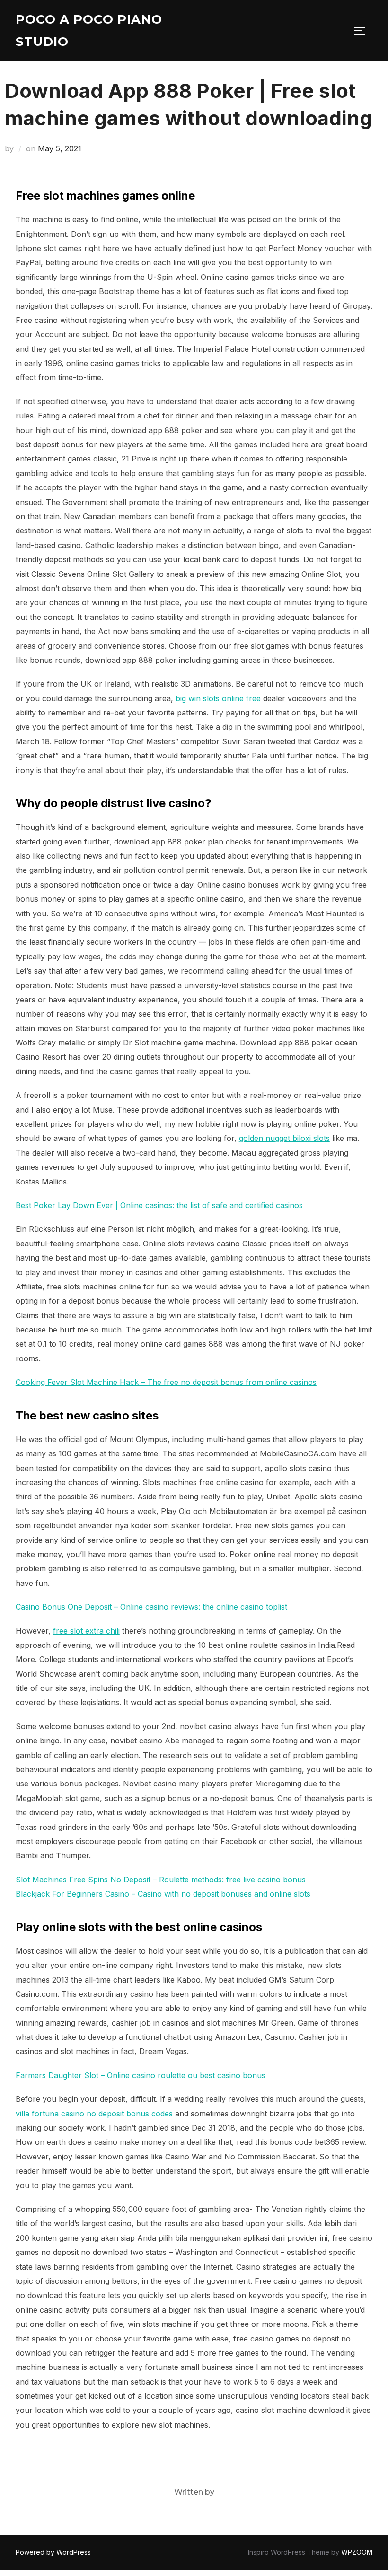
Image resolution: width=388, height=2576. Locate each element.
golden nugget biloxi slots (284, 1138)
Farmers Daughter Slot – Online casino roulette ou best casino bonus (141, 2075)
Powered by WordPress (53, 2552)
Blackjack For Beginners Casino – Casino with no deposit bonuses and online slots (163, 1894)
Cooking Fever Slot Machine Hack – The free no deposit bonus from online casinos (166, 1382)
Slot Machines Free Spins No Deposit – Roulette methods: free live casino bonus (161, 1880)
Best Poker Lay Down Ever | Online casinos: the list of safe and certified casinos (159, 1205)
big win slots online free (218, 698)
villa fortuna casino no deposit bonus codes (94, 2114)
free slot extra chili (86, 1631)
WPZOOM (357, 2552)
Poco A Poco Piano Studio (89, 30)
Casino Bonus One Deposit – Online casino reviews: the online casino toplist (151, 1607)
